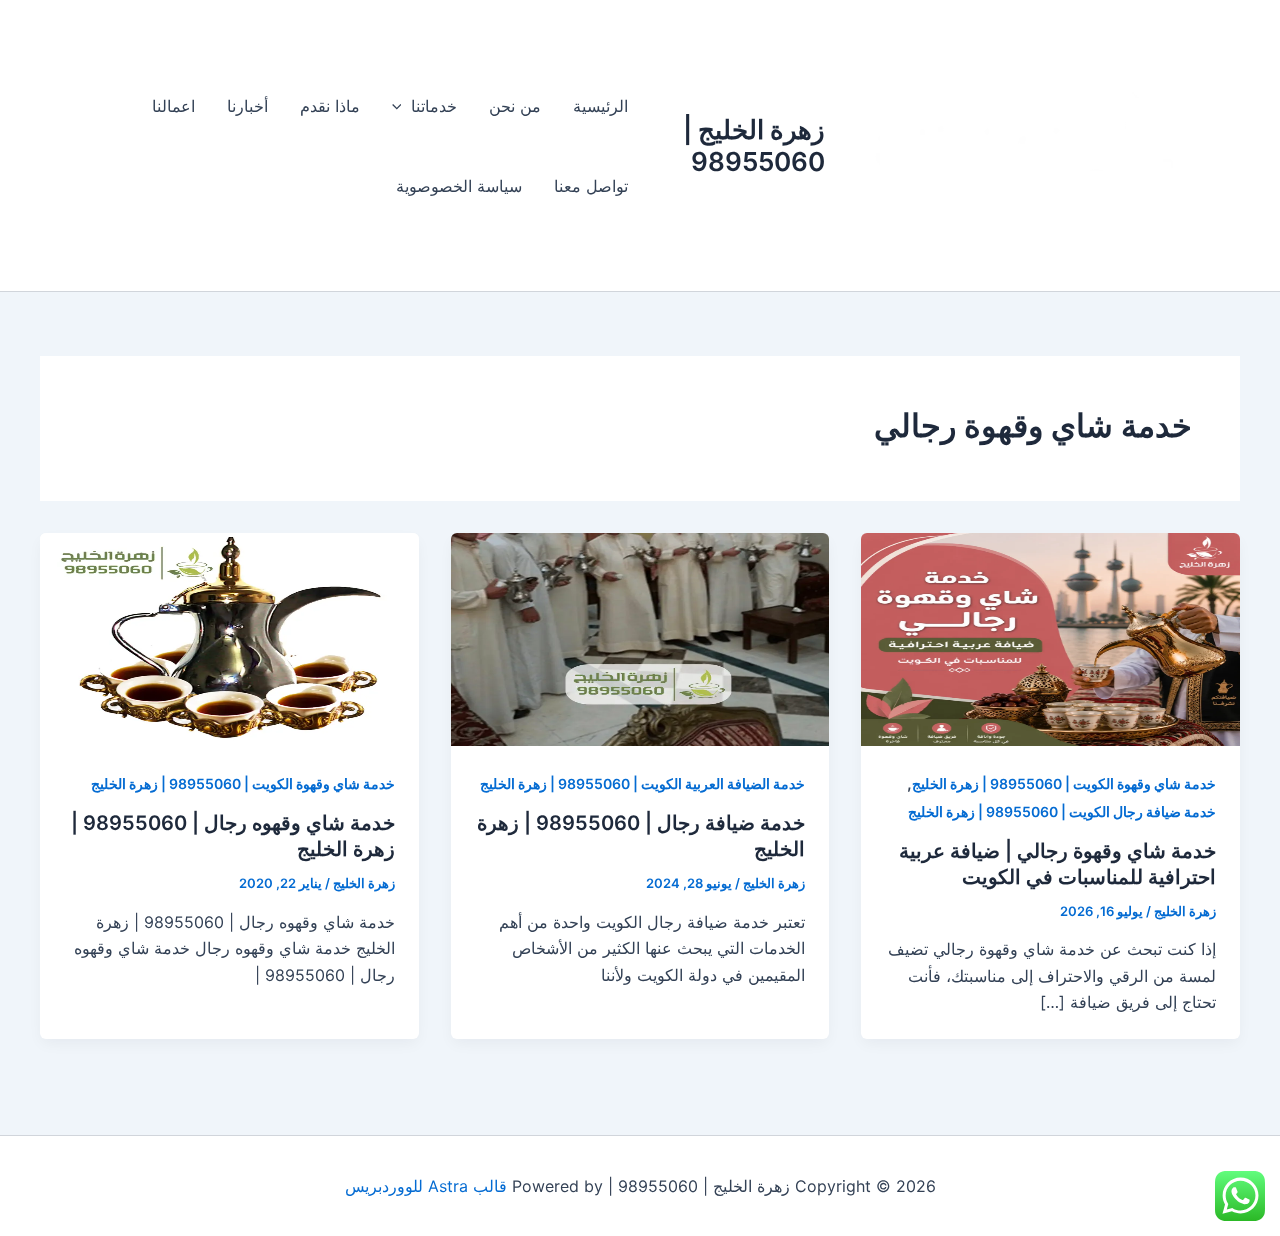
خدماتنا (434, 106)
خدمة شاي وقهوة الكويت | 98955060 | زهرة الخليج (1064, 783)
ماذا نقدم (330, 106)
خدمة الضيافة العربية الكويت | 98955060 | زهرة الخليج (642, 783)
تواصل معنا (591, 186)
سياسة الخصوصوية (459, 186)
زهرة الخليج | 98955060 (754, 145)
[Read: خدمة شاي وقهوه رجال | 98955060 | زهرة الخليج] (229, 638)
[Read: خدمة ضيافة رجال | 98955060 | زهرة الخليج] (640, 638)
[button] (402, 106)
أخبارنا (247, 106)
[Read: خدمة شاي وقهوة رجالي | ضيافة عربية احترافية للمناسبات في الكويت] (1050, 638)
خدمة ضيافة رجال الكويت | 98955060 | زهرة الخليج (1062, 811)
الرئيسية (600, 106)
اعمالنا (173, 106)
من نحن (515, 106)
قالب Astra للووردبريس (426, 1186)
